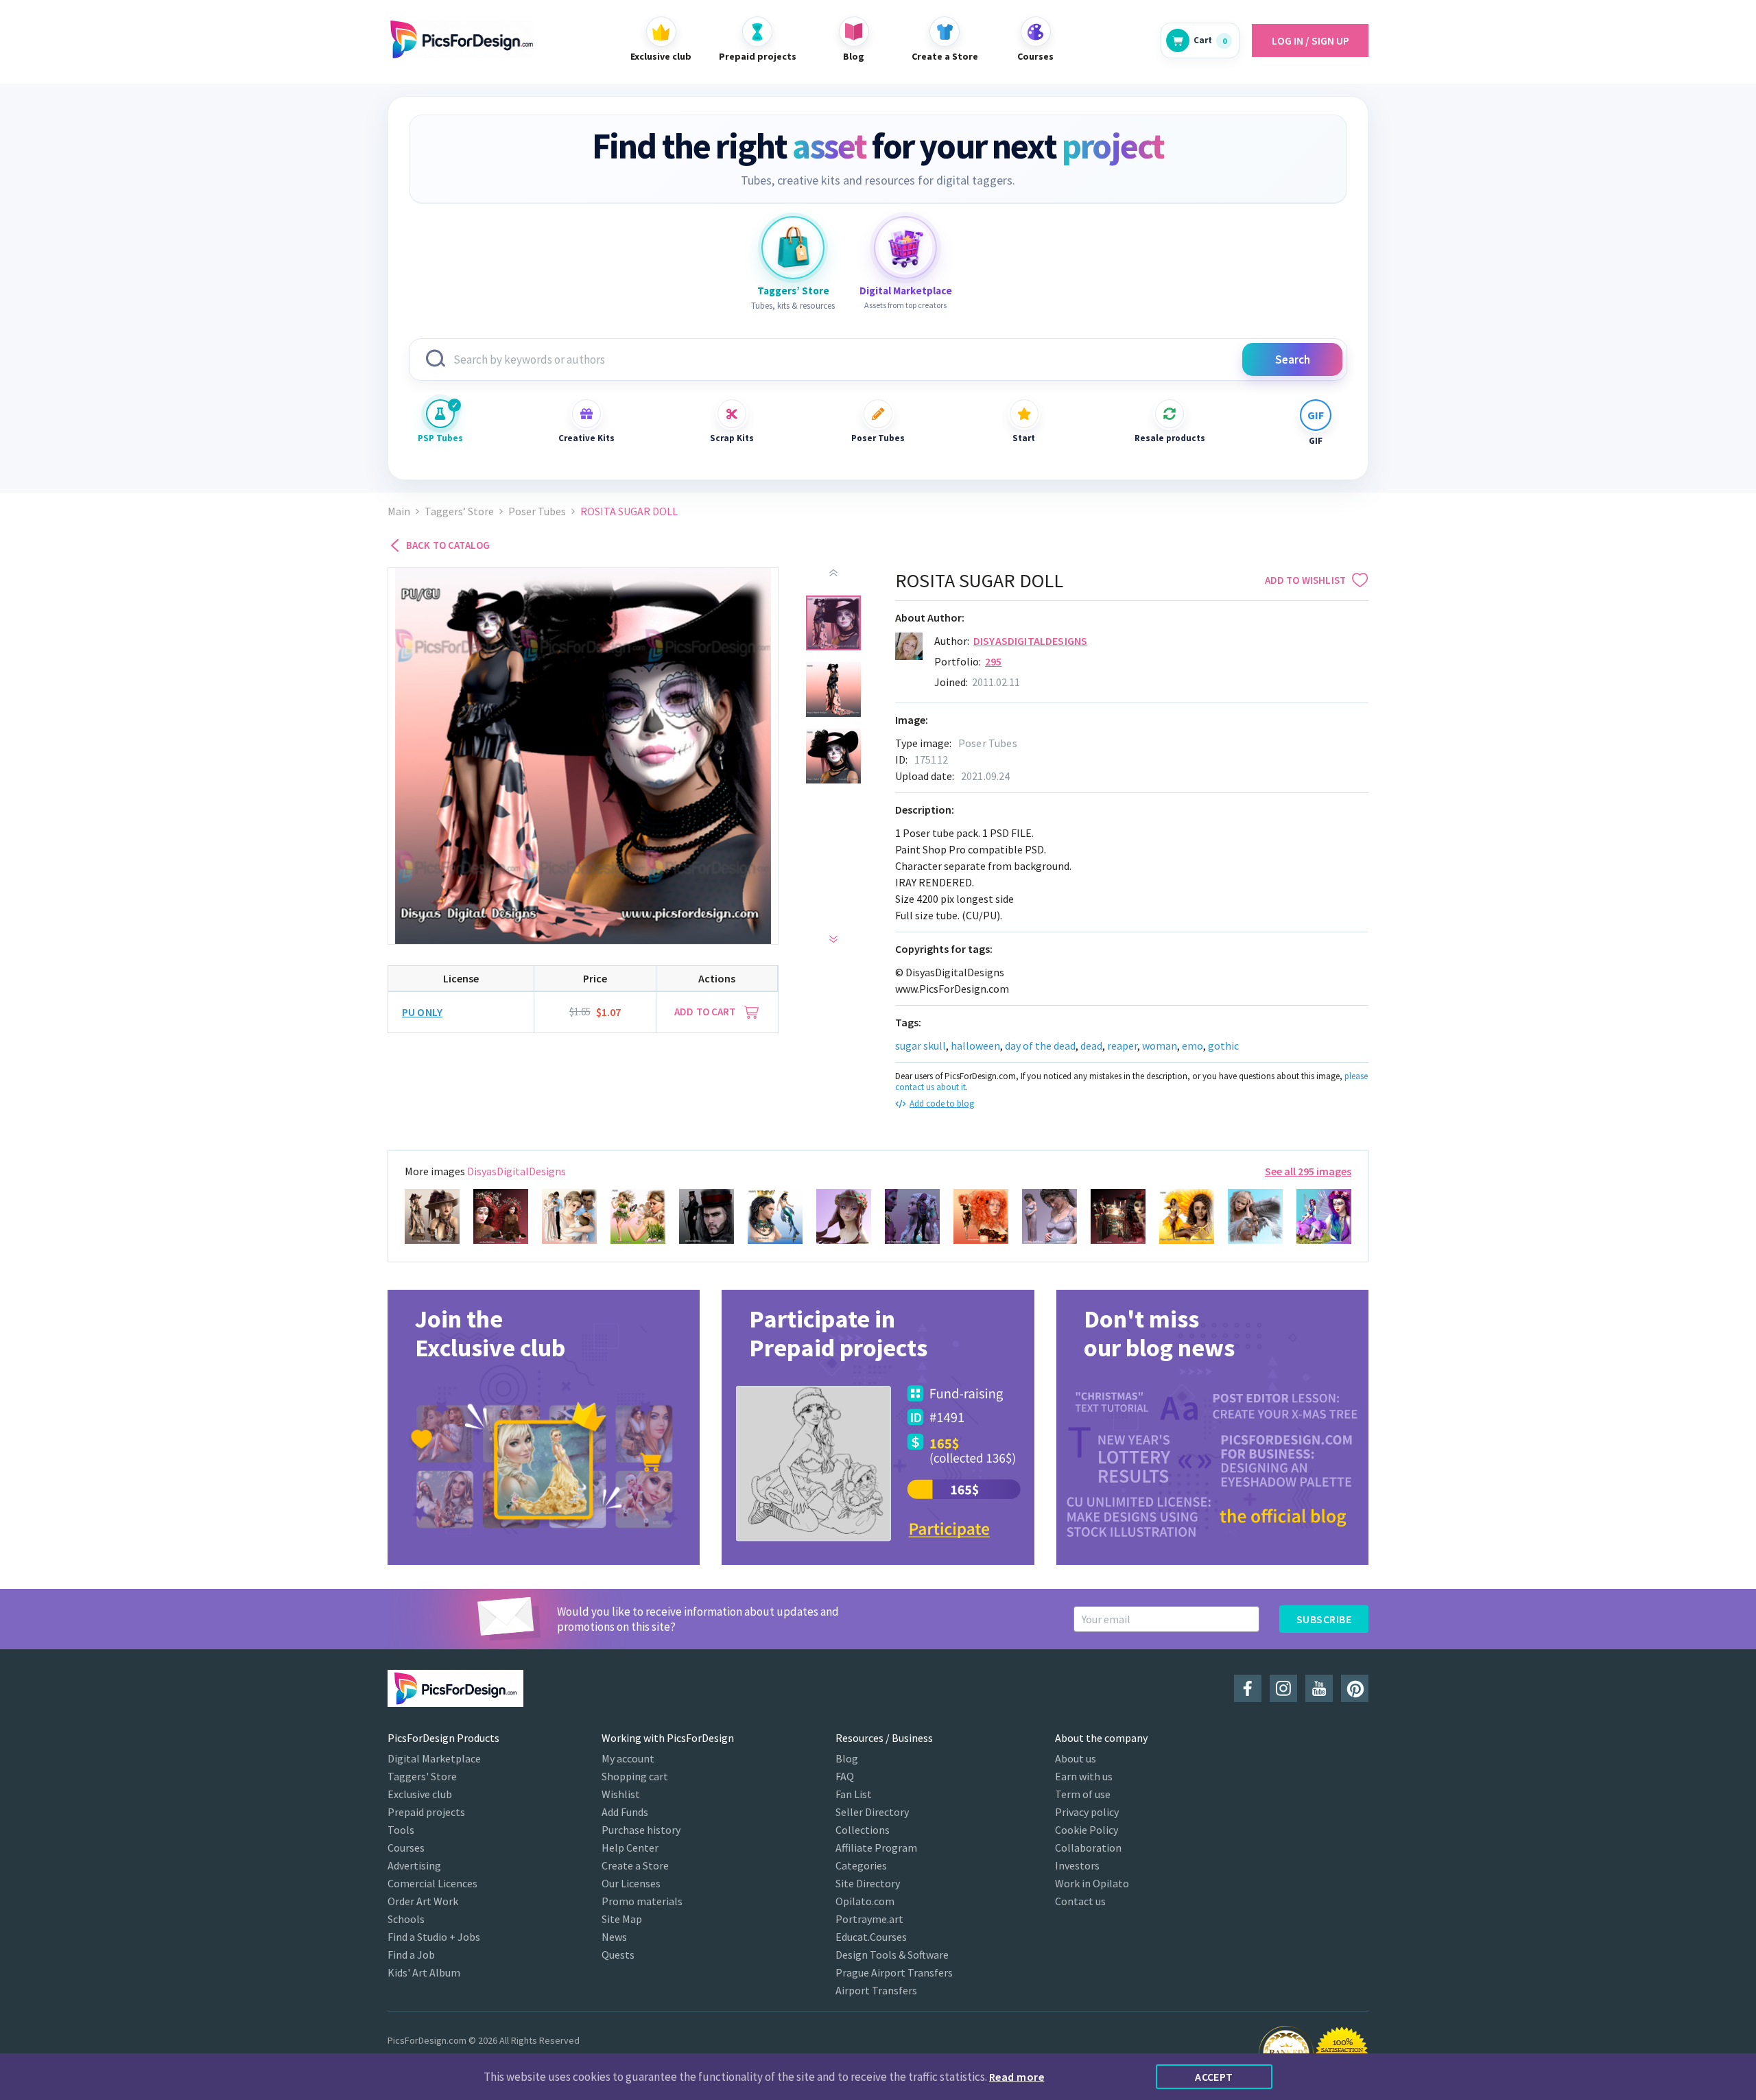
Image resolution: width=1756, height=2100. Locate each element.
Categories (861, 1865)
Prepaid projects (426, 1812)
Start (1024, 438)
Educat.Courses (871, 1937)
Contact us (1080, 1901)
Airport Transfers (876, 1990)
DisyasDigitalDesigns (1030, 641)
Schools (406, 1919)
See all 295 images (1308, 1171)
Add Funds (625, 1812)
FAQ (845, 1776)
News (614, 1937)
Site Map (622, 1919)
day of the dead (1040, 1046)
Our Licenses (631, 1883)
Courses (406, 1848)
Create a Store (635, 1865)
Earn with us (1084, 1776)
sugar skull (921, 1046)
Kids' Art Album (424, 1972)
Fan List (854, 1794)
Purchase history (641, 1830)
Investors (1077, 1865)
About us (1076, 1758)
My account (628, 1758)
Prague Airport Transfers (894, 1972)
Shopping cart (635, 1776)
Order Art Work (423, 1901)
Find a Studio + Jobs (434, 1937)
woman (1160, 1046)
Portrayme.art (869, 1919)
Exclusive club (420, 1794)
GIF (1316, 441)
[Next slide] (833, 939)
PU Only (422, 1012)
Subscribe (1324, 1619)
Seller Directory (872, 1812)
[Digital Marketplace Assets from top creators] (905, 248)
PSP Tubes (440, 438)
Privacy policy (1087, 1812)
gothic (1223, 1046)
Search (1293, 359)
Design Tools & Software (892, 1955)
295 (993, 661)
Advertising (414, 1865)
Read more (1017, 2077)
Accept (1214, 2077)
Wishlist (621, 1794)
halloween (975, 1046)
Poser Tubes (878, 438)
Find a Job (411, 1955)
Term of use (1083, 1794)
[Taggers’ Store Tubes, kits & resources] (793, 248)
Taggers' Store (422, 1776)
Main (399, 511)
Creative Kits (586, 438)
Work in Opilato (1092, 1883)
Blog (847, 1758)
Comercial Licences (432, 1883)
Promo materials (642, 1901)
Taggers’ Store (459, 511)
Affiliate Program (876, 1848)
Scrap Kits (732, 438)
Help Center (630, 1848)
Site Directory (868, 1883)
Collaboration (1088, 1848)
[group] (544, 1427)
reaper (1122, 1046)
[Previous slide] (833, 573)
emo (1193, 1046)
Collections (863, 1830)
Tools (401, 1830)
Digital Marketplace (434, 1758)
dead (1091, 1046)
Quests (618, 1955)
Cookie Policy (1087, 1830)
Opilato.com (865, 1901)
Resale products (1170, 438)
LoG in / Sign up (1310, 40)
